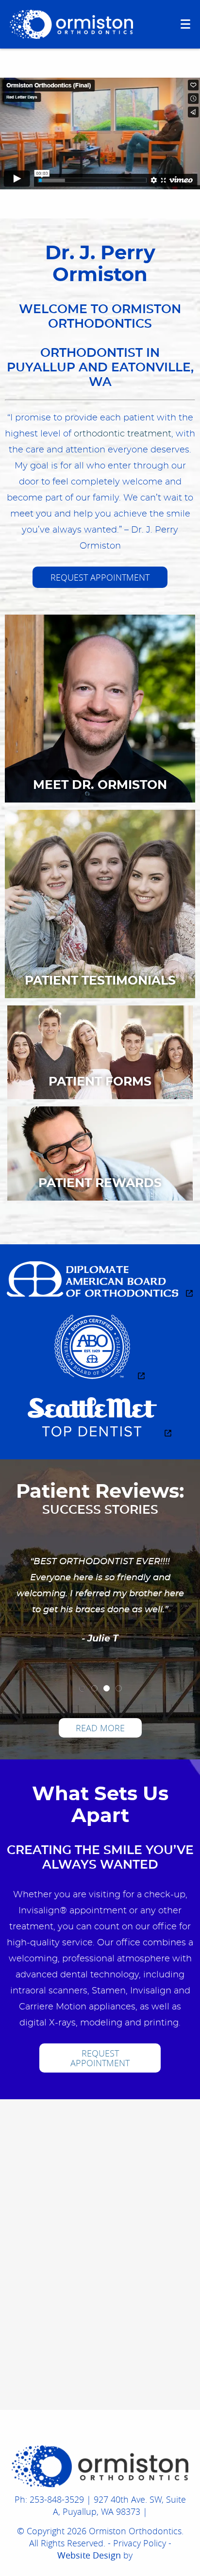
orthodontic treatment (123, 434)
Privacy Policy (140, 2543)
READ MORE (100, 1728)
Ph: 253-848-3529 (49, 2499)
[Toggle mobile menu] (185, 24)
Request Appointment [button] (100, 577)
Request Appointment (100, 2058)
